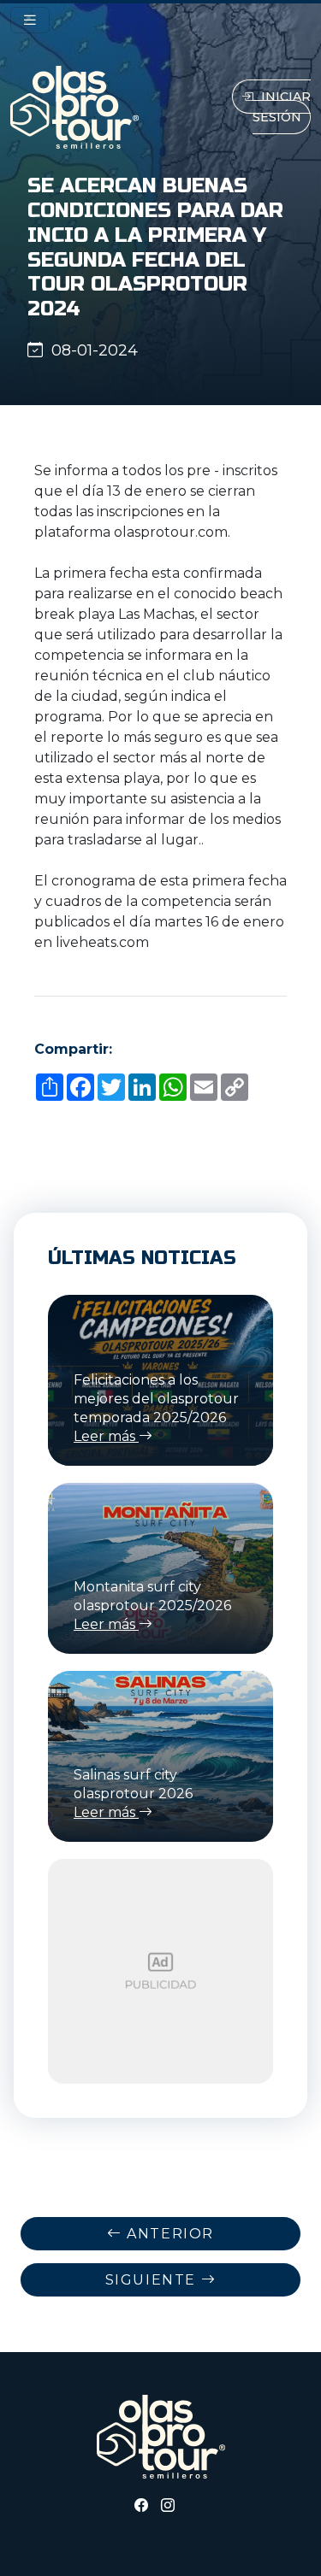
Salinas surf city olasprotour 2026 (133, 1794)
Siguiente (153, 2280)
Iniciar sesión (282, 107)
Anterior (168, 2234)
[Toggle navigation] (30, 20)
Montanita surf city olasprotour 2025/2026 (152, 1606)
